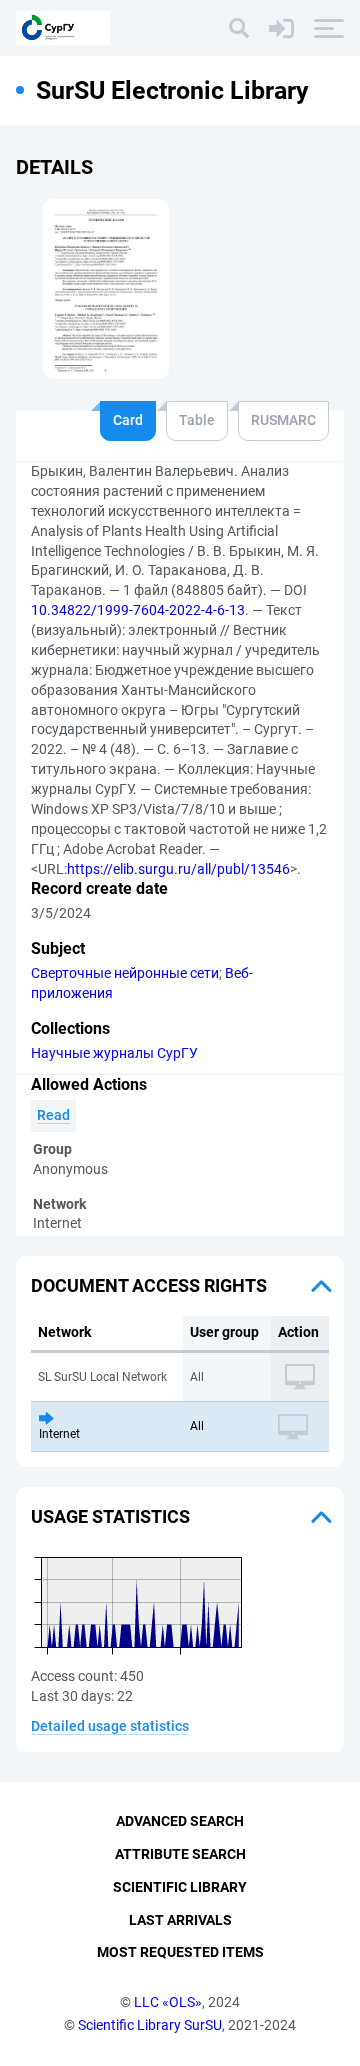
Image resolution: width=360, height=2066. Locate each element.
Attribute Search (180, 1854)
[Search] (239, 28)
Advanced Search (180, 1821)
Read (53, 1115)
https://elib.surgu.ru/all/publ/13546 (178, 869)
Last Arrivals (180, 1920)
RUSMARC (283, 420)
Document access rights (149, 1285)
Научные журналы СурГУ (114, 1053)
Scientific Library (180, 1887)
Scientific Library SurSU (150, 2025)
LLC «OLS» (168, 2002)
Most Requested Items (180, 1952)
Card (128, 420)
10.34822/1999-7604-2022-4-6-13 (138, 610)
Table (197, 420)
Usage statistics (110, 1516)
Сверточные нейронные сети (125, 973)
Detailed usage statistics (110, 1726)
